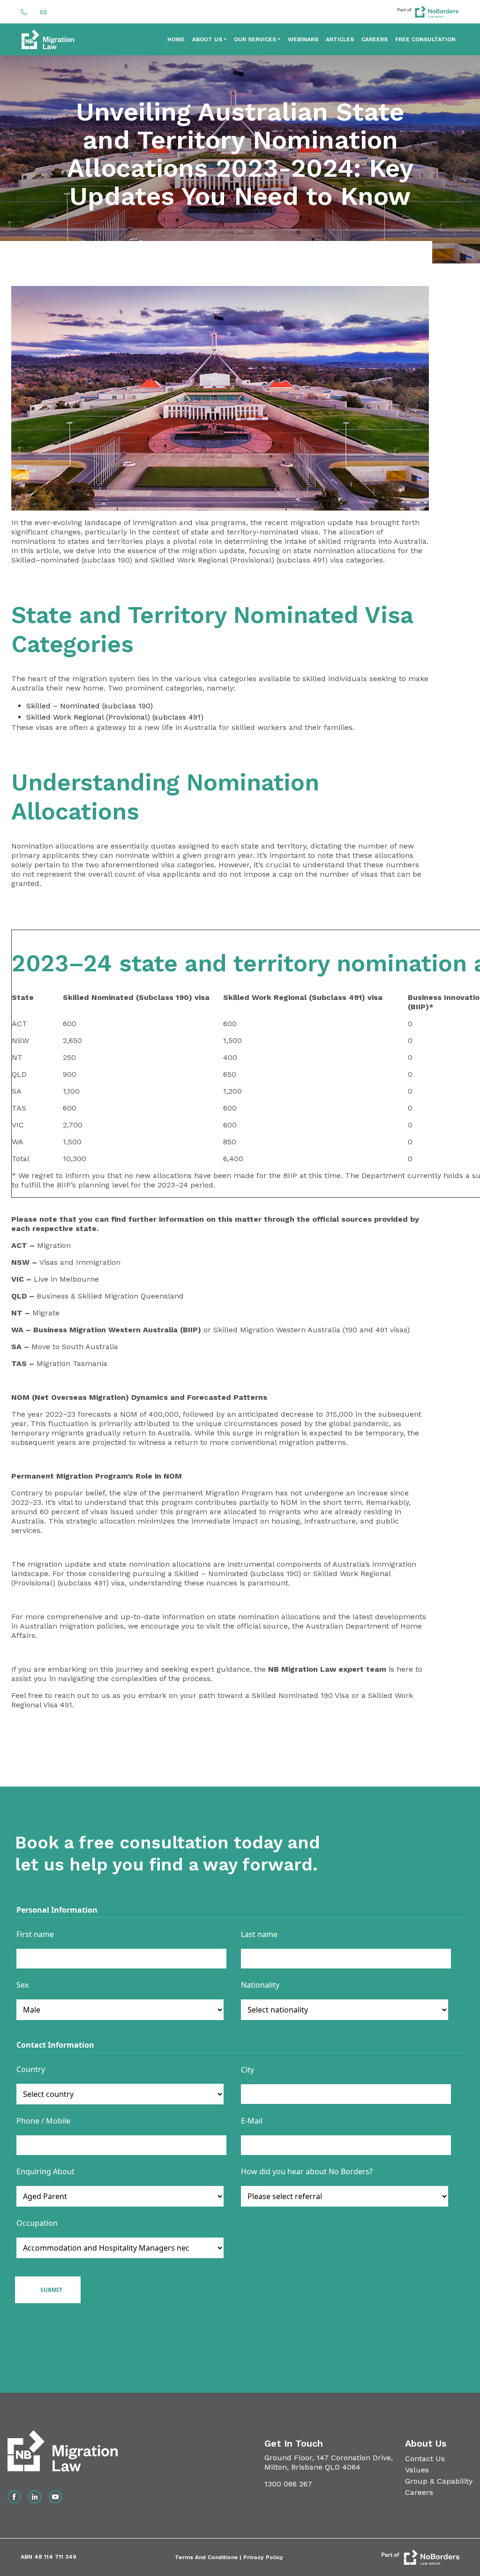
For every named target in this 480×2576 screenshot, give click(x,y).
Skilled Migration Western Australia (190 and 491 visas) (311, 1330)
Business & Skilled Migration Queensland (110, 1296)
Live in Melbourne (66, 1279)
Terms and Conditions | (209, 2557)
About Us (207, 39)
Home (176, 39)
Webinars (303, 39)
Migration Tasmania (72, 1363)
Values (417, 2470)
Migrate (46, 1313)
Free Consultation (425, 39)
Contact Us (425, 2459)
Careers (375, 39)
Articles (340, 39)
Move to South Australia (75, 1347)
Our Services (255, 39)
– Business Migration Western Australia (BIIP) (113, 1330)
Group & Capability (439, 2481)
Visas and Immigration (80, 1262)
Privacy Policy (263, 2557)
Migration (54, 1245)
